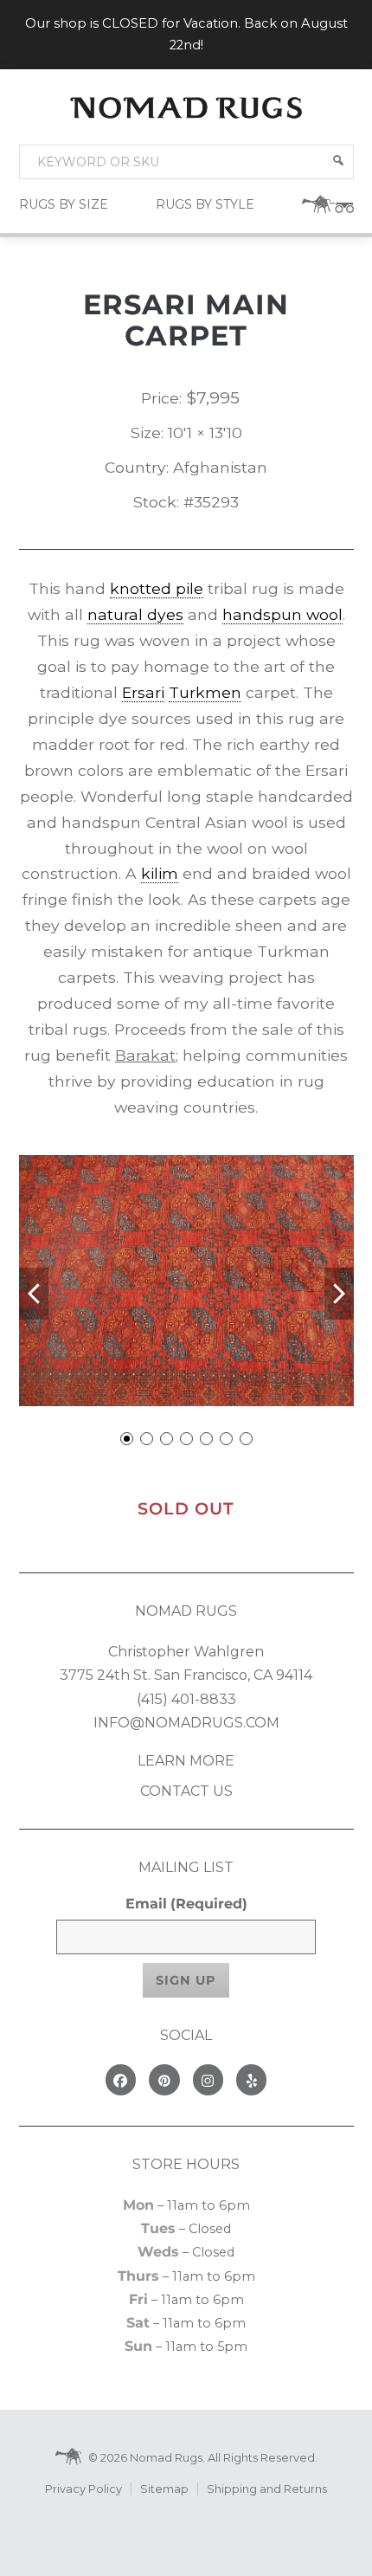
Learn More (186, 1761)
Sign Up (186, 1980)
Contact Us (186, 1791)
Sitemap (164, 2489)
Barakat (145, 1055)
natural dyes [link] (135, 614)
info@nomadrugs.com (186, 1723)
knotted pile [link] (157, 588)
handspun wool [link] (282, 614)
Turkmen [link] (205, 692)
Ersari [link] (143, 692)
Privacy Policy (83, 2489)
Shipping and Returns (267, 2489)
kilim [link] (160, 873)
